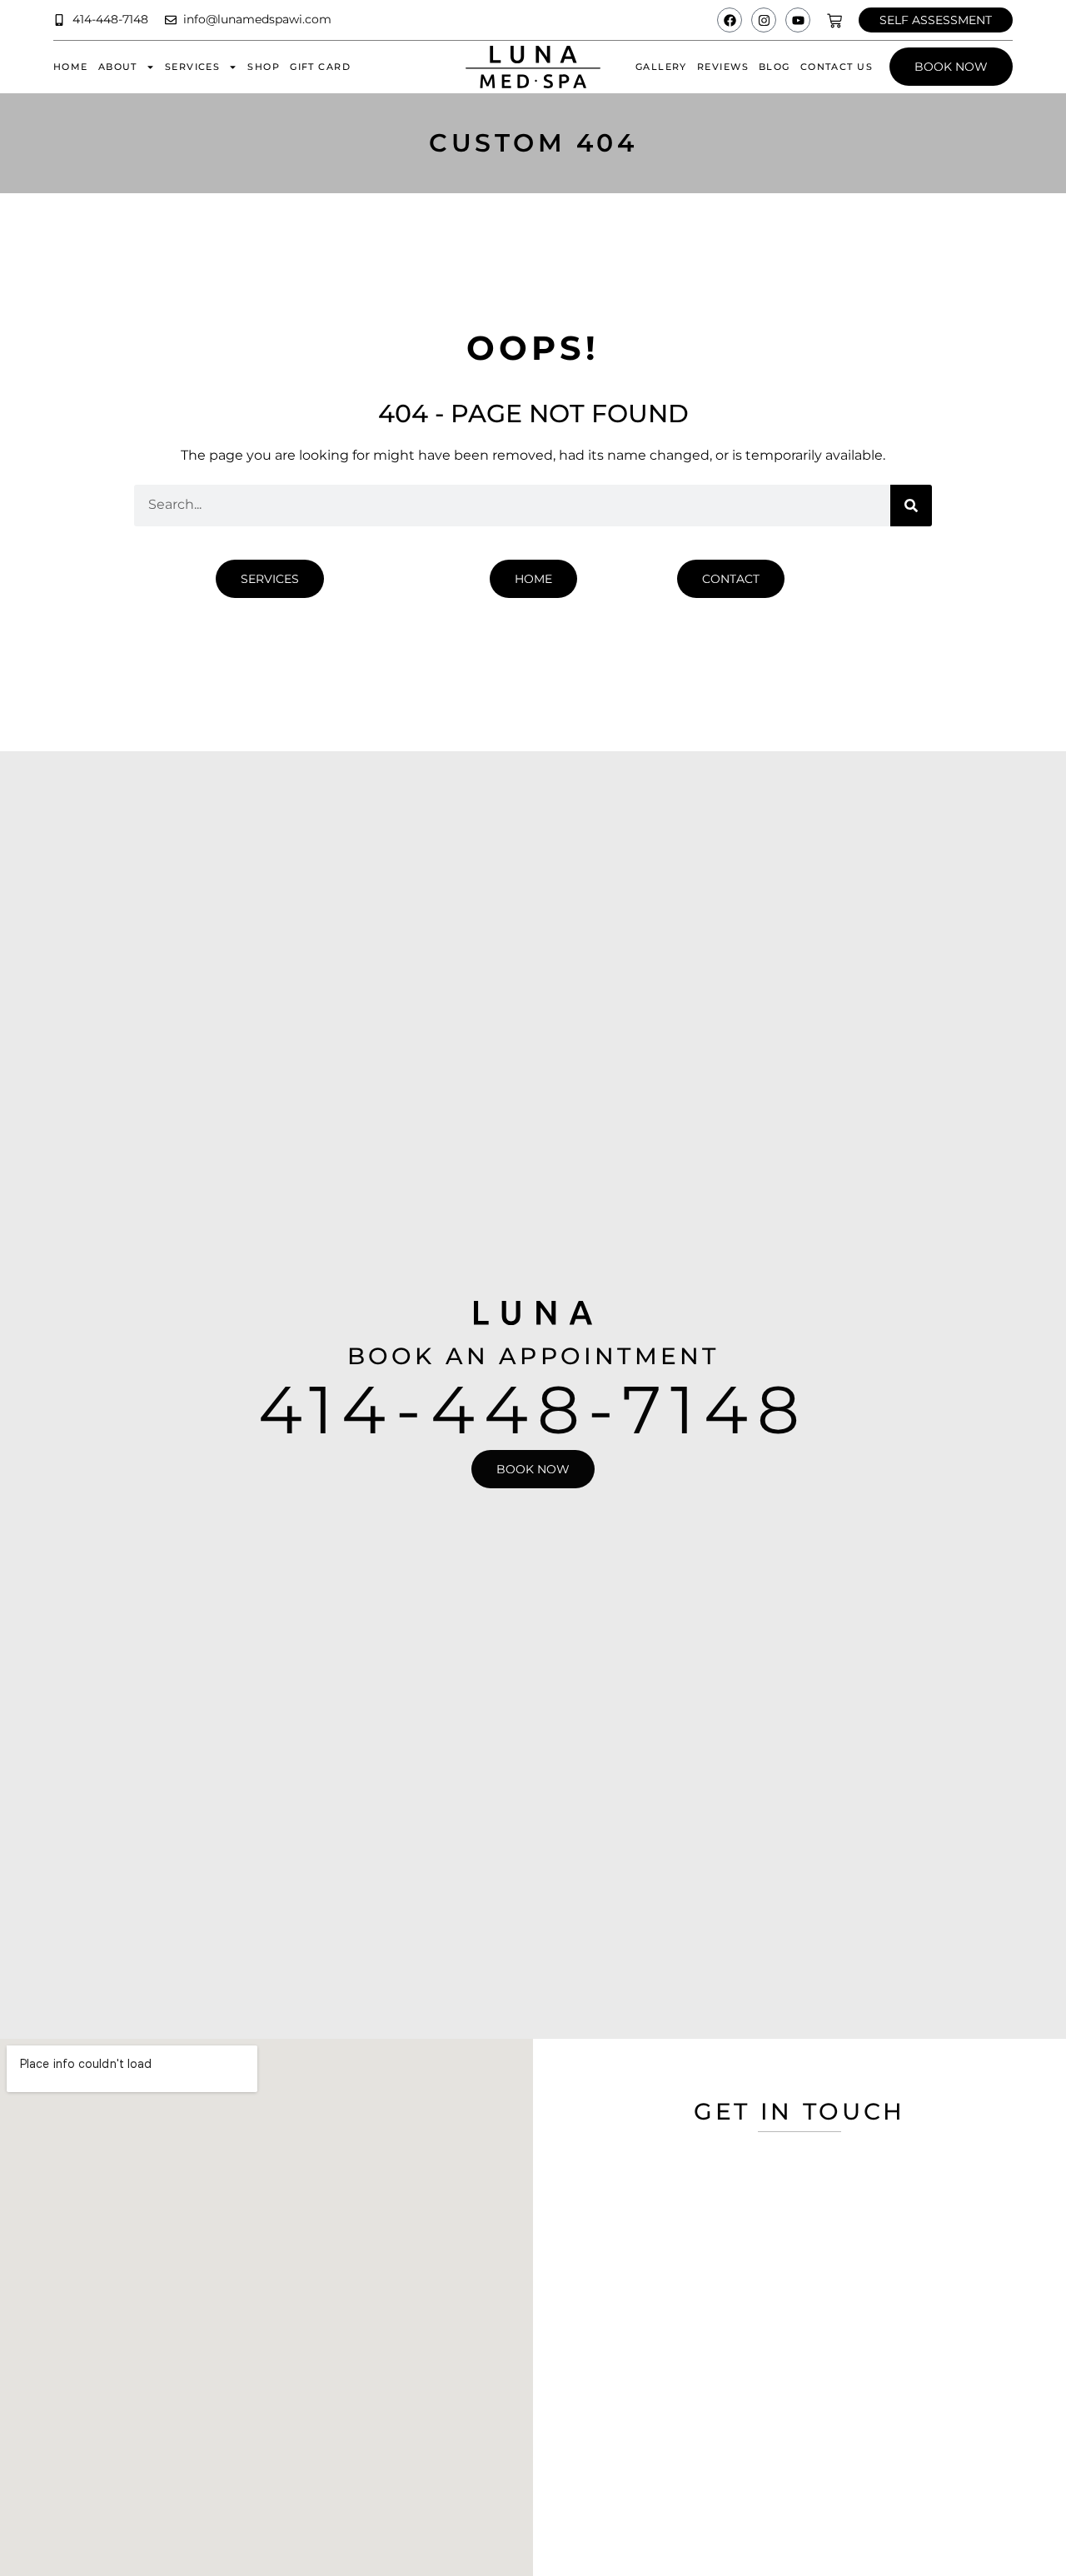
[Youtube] (798, 20)
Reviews (723, 67)
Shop (264, 67)
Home (71, 67)
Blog (775, 67)
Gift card (320, 67)
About (118, 67)
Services (192, 67)
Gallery (661, 67)
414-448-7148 (533, 1410)
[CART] (834, 21)
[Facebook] (730, 20)
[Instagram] (764, 20)
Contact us (837, 67)
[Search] (911, 506)
